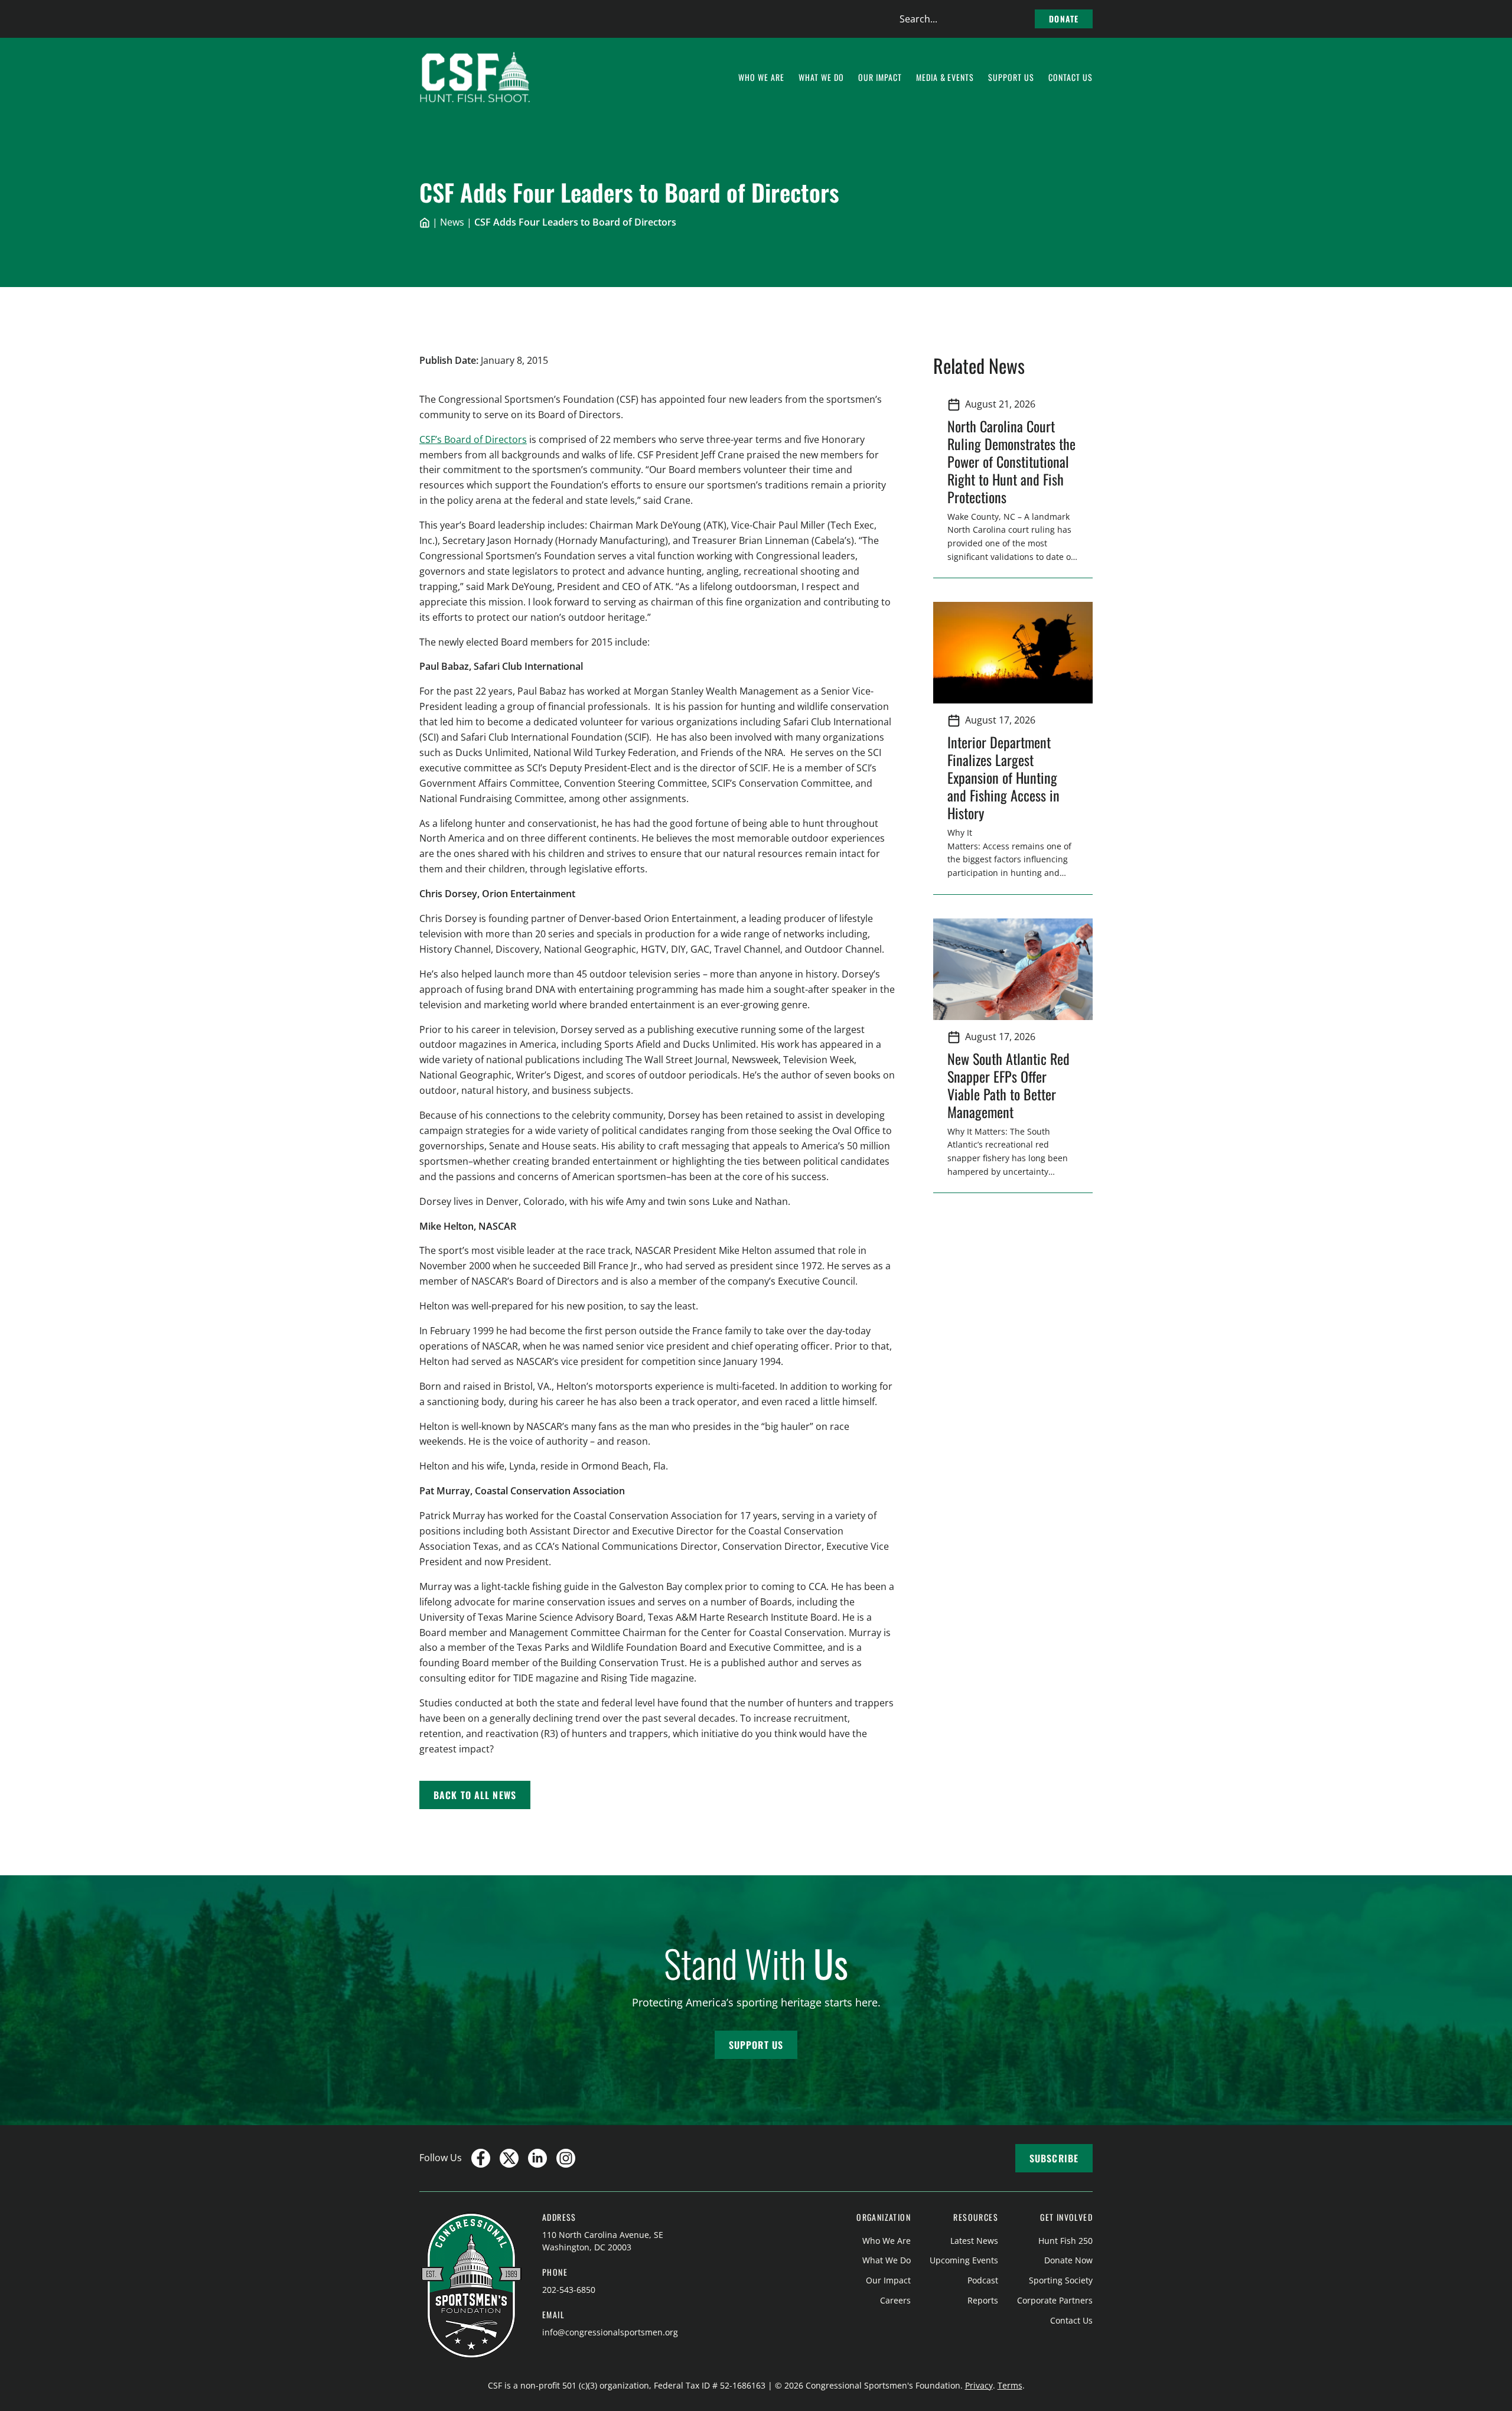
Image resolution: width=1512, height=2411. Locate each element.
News (452, 222)
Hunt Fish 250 (1065, 2241)
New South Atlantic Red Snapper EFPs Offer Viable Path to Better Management (1008, 1085)
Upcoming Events (964, 2260)
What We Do (887, 2260)
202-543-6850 (569, 2290)
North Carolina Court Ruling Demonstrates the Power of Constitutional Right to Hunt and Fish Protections (1011, 461)
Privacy (979, 2385)
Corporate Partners (1055, 2300)
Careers (895, 2300)
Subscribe (1054, 2158)
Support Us (756, 2045)
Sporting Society (1061, 2280)
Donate (1064, 19)
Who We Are (887, 2241)
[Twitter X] (509, 2158)
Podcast (983, 2280)
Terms (1010, 2385)
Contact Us (1071, 2320)
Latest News (974, 2241)
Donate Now (1068, 2260)
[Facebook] (481, 2158)
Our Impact (888, 2280)
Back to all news (475, 1795)
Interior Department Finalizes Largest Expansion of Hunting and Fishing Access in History (1003, 777)
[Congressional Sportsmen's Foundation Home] (475, 77)
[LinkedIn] (537, 2158)
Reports (983, 2300)
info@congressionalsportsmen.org (610, 2332)
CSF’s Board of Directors (473, 439)
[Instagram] (566, 2158)
